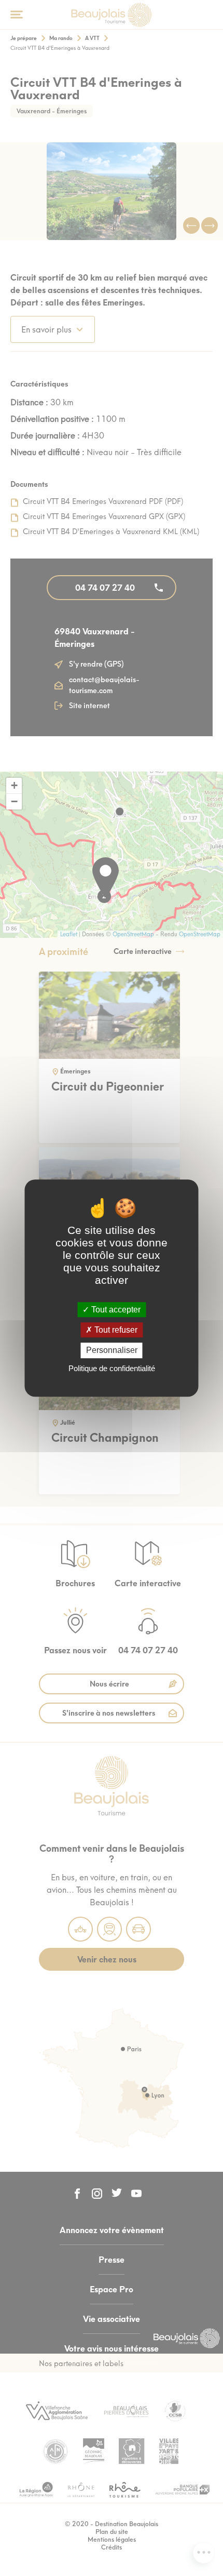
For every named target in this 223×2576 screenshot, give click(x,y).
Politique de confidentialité (112, 1368)
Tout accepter (115, 1310)
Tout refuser (115, 1330)
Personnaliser (112, 1351)
